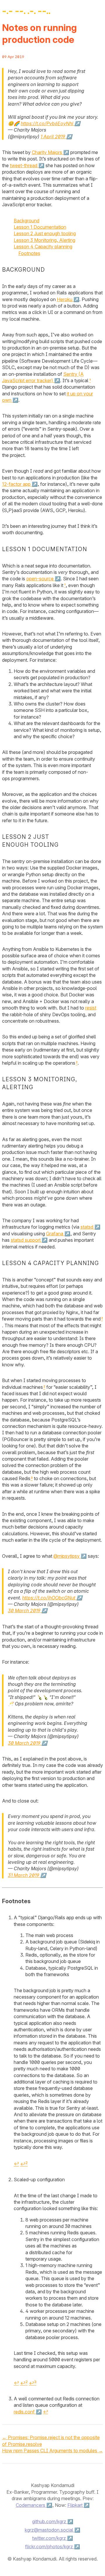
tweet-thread (24, 165)
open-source (40, 579)
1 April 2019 (53, 137)
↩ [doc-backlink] (16, 2164)
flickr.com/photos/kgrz (49, 2547)
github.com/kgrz (49, 2521)
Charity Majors (47, 152)
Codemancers (30, 2505)
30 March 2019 (24, 1611)
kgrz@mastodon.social (49, 2530)
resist (91, 1008)
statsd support (26, 1240)
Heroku (65, 299)
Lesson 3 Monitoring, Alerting (44, 240)
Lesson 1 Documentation (40, 227)
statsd (87, 1227)
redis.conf (24, 2412)
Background (27, 221)
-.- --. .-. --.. (26, 11)
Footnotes (29, 253)
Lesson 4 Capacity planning (43, 247)
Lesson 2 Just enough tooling (45, 233)
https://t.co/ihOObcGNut (49, 1598)
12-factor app (16, 484)
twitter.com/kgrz (49, 2538)
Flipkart (75, 2505)
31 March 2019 (23, 1875)
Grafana (55, 1234)
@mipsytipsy (66, 1556)
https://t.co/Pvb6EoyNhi (47, 123)
